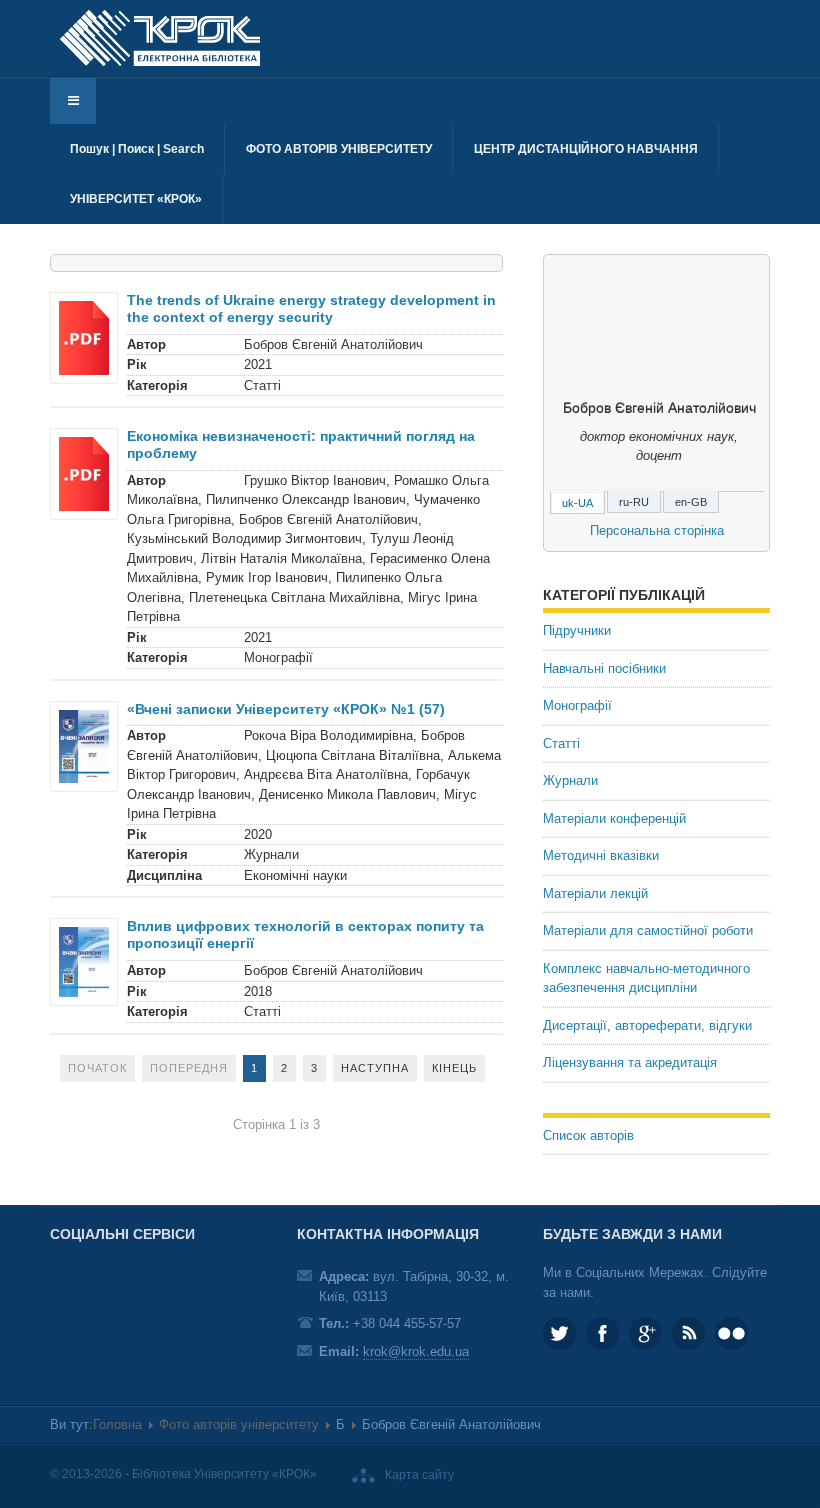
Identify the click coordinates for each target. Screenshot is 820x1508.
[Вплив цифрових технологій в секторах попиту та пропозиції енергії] (84, 961)
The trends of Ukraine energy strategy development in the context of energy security (311, 308)
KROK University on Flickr (731, 1333)
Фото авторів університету (339, 149)
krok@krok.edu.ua (416, 1351)
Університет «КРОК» (136, 199)
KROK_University (559, 1333)
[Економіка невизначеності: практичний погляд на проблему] (84, 473)
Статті (561, 743)
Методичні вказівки (601, 855)
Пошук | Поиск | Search (137, 149)
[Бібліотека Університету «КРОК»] (160, 38)
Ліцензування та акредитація (630, 1062)
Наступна (375, 1068)
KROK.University (602, 1333)
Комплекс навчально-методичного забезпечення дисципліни (646, 978)
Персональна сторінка (657, 530)
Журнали (570, 780)
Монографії (577, 705)
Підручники (577, 630)
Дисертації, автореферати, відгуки (647, 1025)
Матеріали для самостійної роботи (648, 930)
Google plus (645, 1333)
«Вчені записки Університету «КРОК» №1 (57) (286, 709)
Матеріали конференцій (614, 818)
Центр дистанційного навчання (586, 149)
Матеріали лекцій (595, 893)
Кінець (454, 1068)
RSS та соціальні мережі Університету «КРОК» (688, 1333)
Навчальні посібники (604, 668)
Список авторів (588, 1135)
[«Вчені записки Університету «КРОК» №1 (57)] (84, 745)
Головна (117, 1424)
